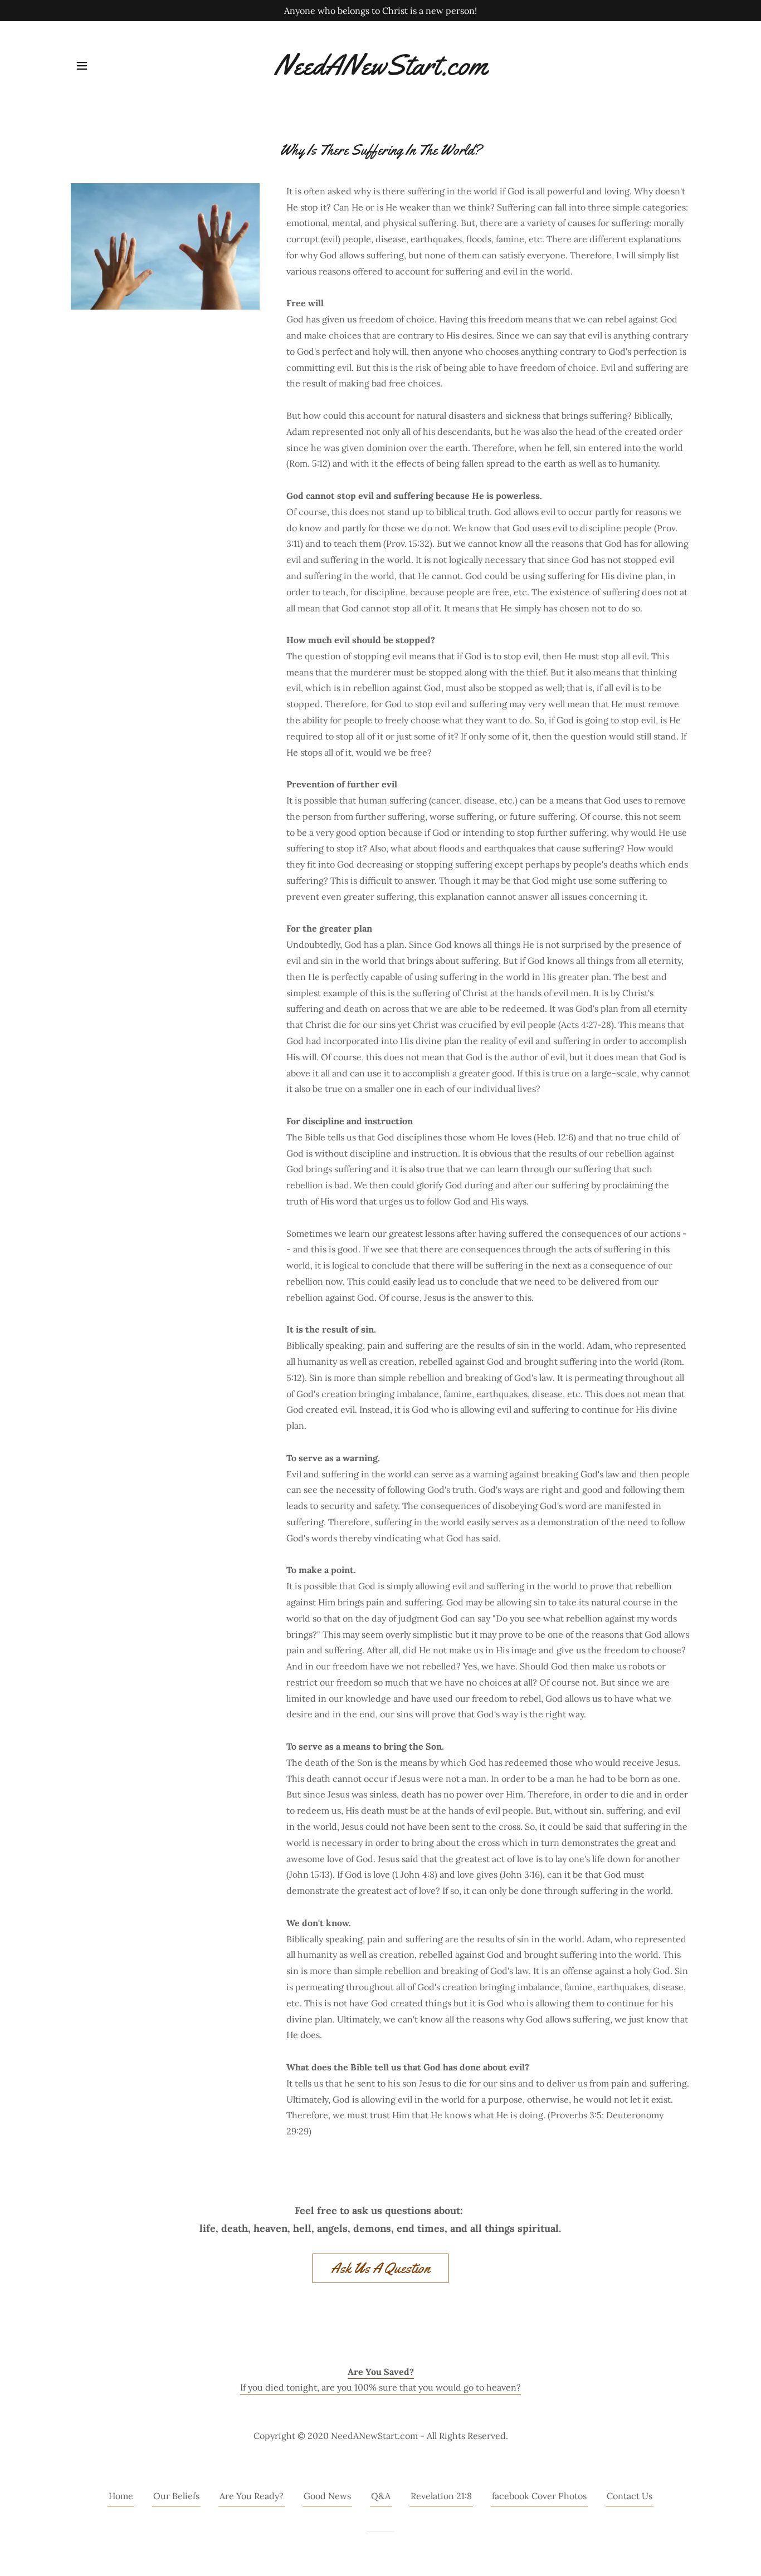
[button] (82, 66)
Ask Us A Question (380, 2268)
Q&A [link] (381, 2496)
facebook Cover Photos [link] (539, 2496)
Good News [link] (327, 2496)
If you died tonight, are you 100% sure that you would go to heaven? (380, 2387)
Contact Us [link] (630, 2496)
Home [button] (121, 2496)
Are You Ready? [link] (252, 2496)
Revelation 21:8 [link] (441, 2496)
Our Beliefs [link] (176, 2496)
